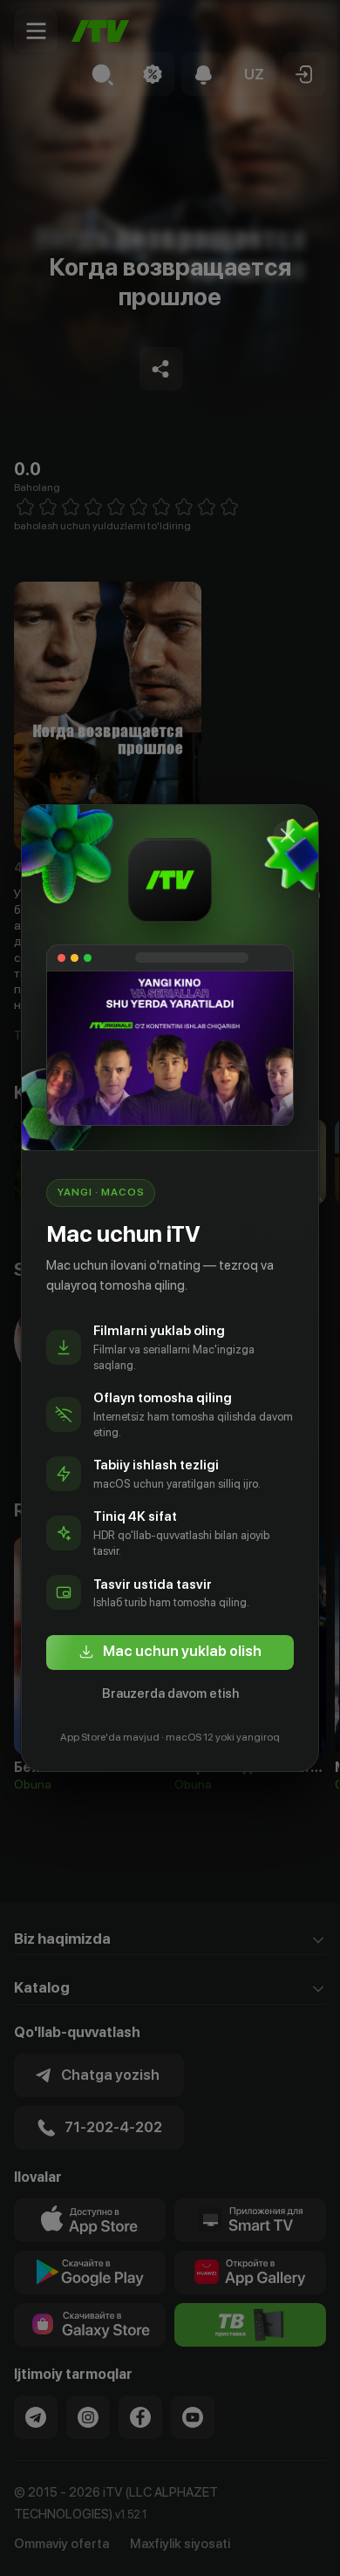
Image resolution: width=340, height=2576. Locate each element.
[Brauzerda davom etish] (288, 835)
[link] (170, 1653)
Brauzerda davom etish (170, 1693)
